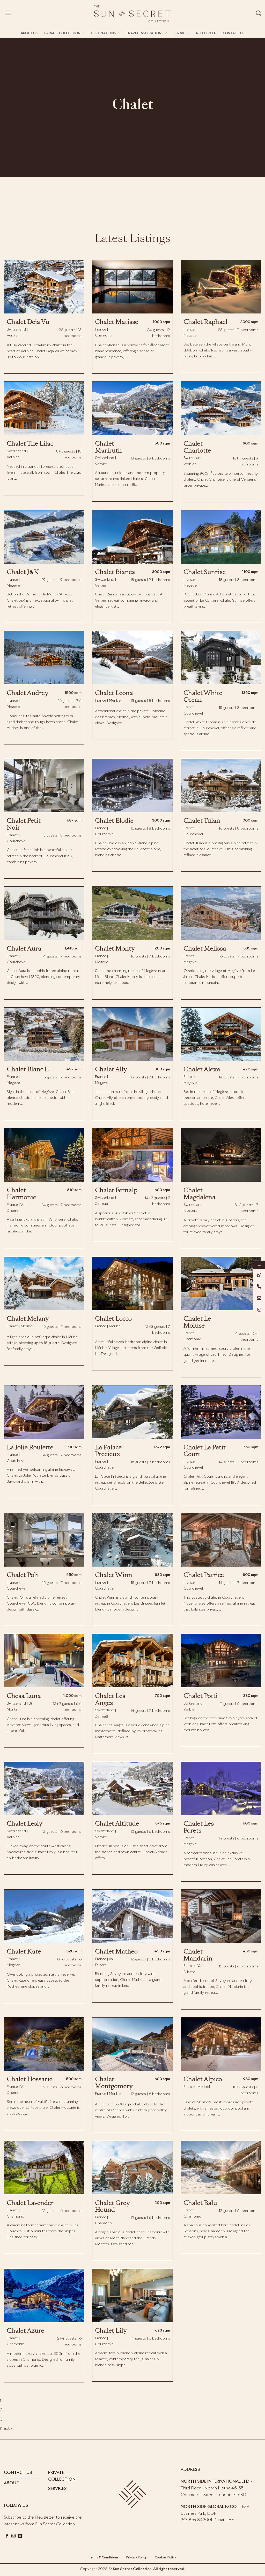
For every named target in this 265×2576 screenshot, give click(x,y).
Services (182, 33)
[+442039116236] (259, 1286)
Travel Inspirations (145, 33)
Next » (6, 2428)
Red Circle (206, 33)
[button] (8, 13)
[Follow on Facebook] (7, 2536)
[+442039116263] (259, 1275)
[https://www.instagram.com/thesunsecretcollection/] (259, 1310)
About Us (29, 33)
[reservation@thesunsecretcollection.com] (259, 1298)
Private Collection (62, 33)
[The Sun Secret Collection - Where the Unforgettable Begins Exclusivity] (132, 14)
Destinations (103, 33)
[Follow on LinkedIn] (20, 2536)
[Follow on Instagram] (13, 2536)
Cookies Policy (165, 2558)
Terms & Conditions (104, 2558)
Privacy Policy (136, 2558)
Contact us (234, 33)
